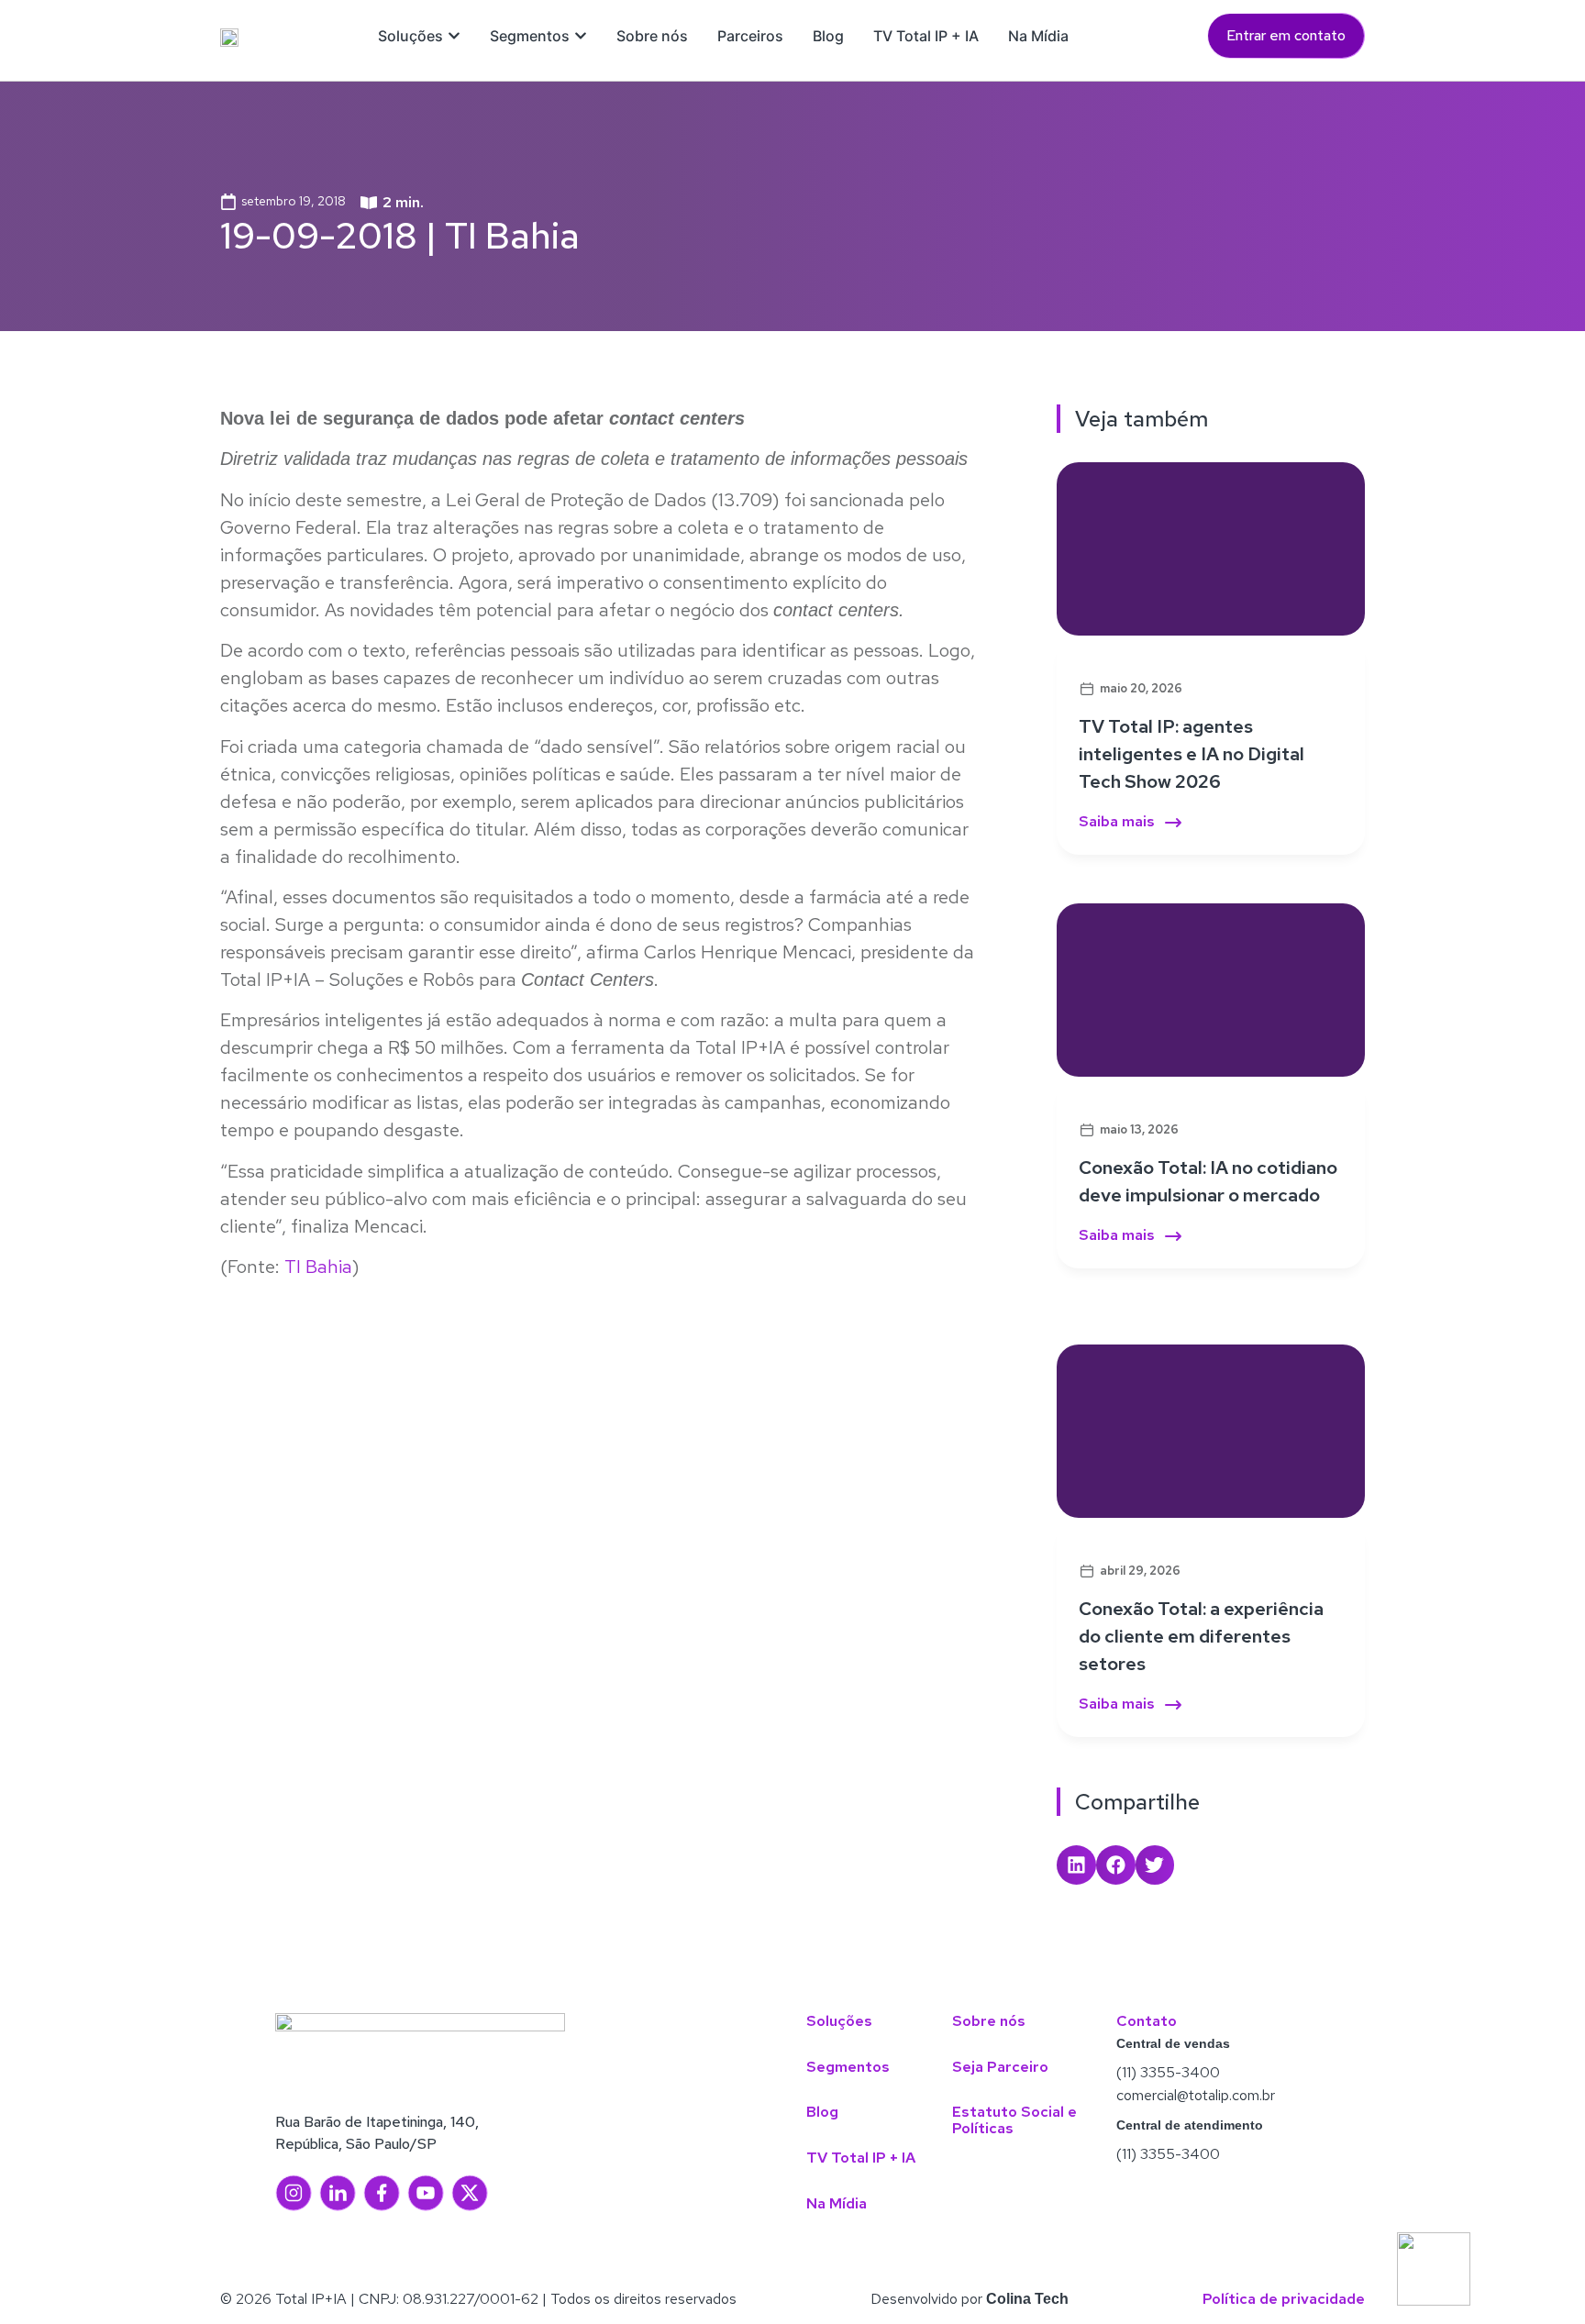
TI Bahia (316, 1267)
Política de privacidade (1284, 2299)
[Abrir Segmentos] (581, 36)
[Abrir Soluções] (454, 36)
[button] (1076, 1865)
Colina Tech (1027, 2299)
